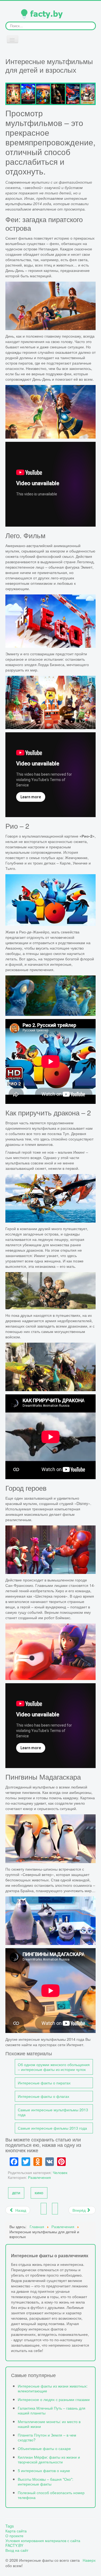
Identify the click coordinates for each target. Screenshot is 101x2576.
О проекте (14, 2536)
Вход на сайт (17, 2550)
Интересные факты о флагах (43, 2096)
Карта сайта (16, 2531)
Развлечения (39, 2177)
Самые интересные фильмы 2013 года (52, 2128)
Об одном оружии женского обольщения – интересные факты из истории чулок (54, 2067)
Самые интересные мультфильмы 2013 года (53, 2112)
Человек (60, 2172)
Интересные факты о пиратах (44, 2083)
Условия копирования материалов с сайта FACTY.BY (43, 2543)
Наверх (89, 2560)
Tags (10, 2526)
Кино (39, 2193)
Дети (16, 2193)
